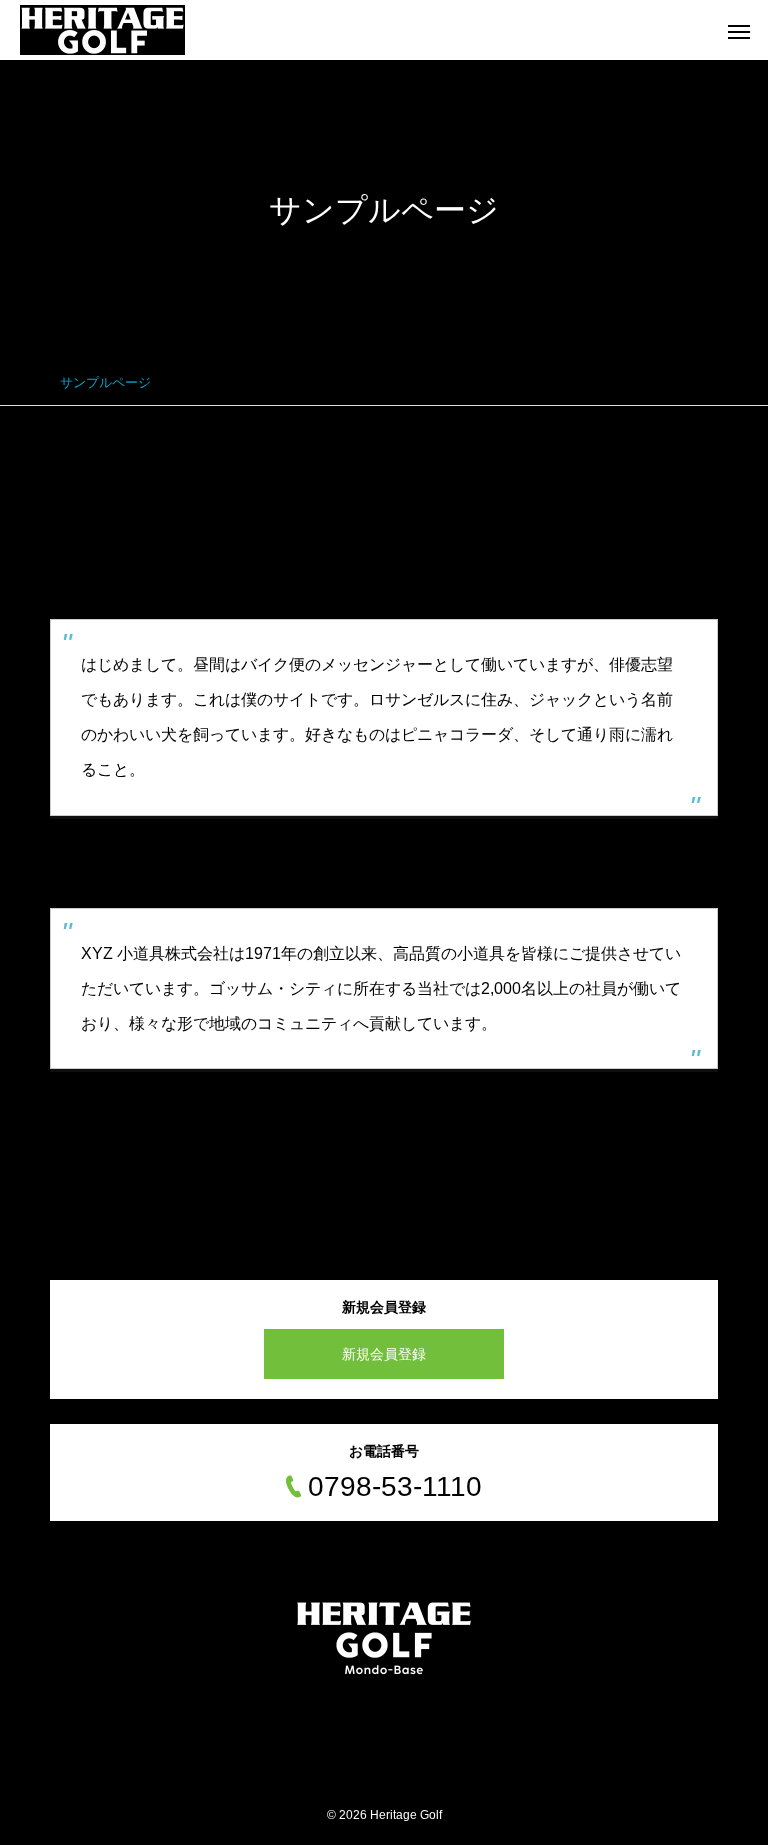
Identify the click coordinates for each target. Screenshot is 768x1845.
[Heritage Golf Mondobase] (102, 30)
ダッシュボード (417, 1111)
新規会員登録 (384, 1354)
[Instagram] (384, 1706)
